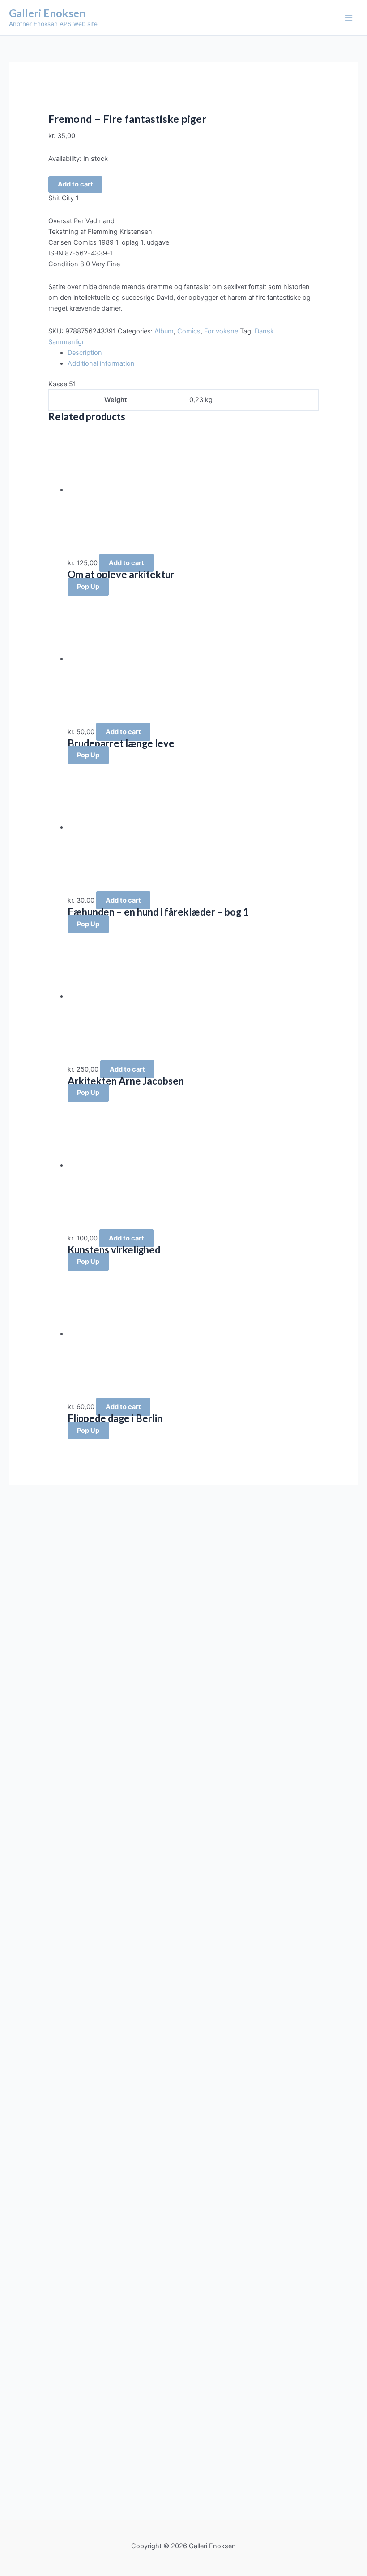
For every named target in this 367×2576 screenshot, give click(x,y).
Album (164, 331)
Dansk (264, 331)
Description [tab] (85, 353)
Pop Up (88, 587)
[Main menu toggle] (349, 18)
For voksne (221, 331)
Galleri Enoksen (47, 13)
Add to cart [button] (126, 563)
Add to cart (75, 184)
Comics (189, 331)
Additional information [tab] (101, 363)
